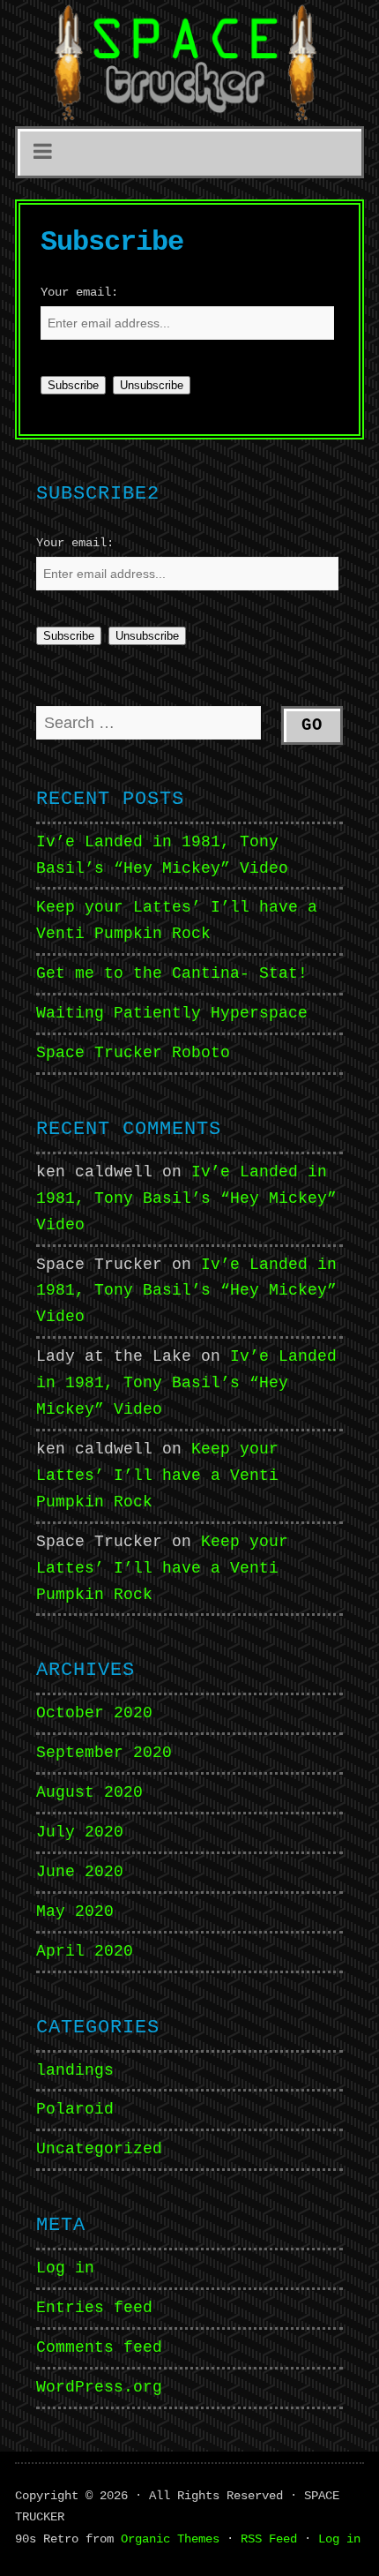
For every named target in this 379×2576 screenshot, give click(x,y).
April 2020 (85, 1951)
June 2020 (80, 1872)
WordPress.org (99, 2387)
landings (75, 2070)
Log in (65, 2268)
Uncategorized (99, 2149)
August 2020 (89, 1792)
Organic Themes (170, 2539)
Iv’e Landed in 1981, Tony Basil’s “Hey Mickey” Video (186, 1198)
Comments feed (99, 2347)
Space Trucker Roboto (133, 1053)
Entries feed (94, 2308)
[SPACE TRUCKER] (189, 63)
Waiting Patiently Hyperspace (172, 1013)
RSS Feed (269, 2539)
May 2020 (75, 1911)
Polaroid (75, 2109)
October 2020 (94, 1713)
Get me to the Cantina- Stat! (172, 973)
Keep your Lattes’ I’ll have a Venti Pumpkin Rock (157, 1476)
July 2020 (80, 1832)
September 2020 (104, 1753)
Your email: (79, 292)
